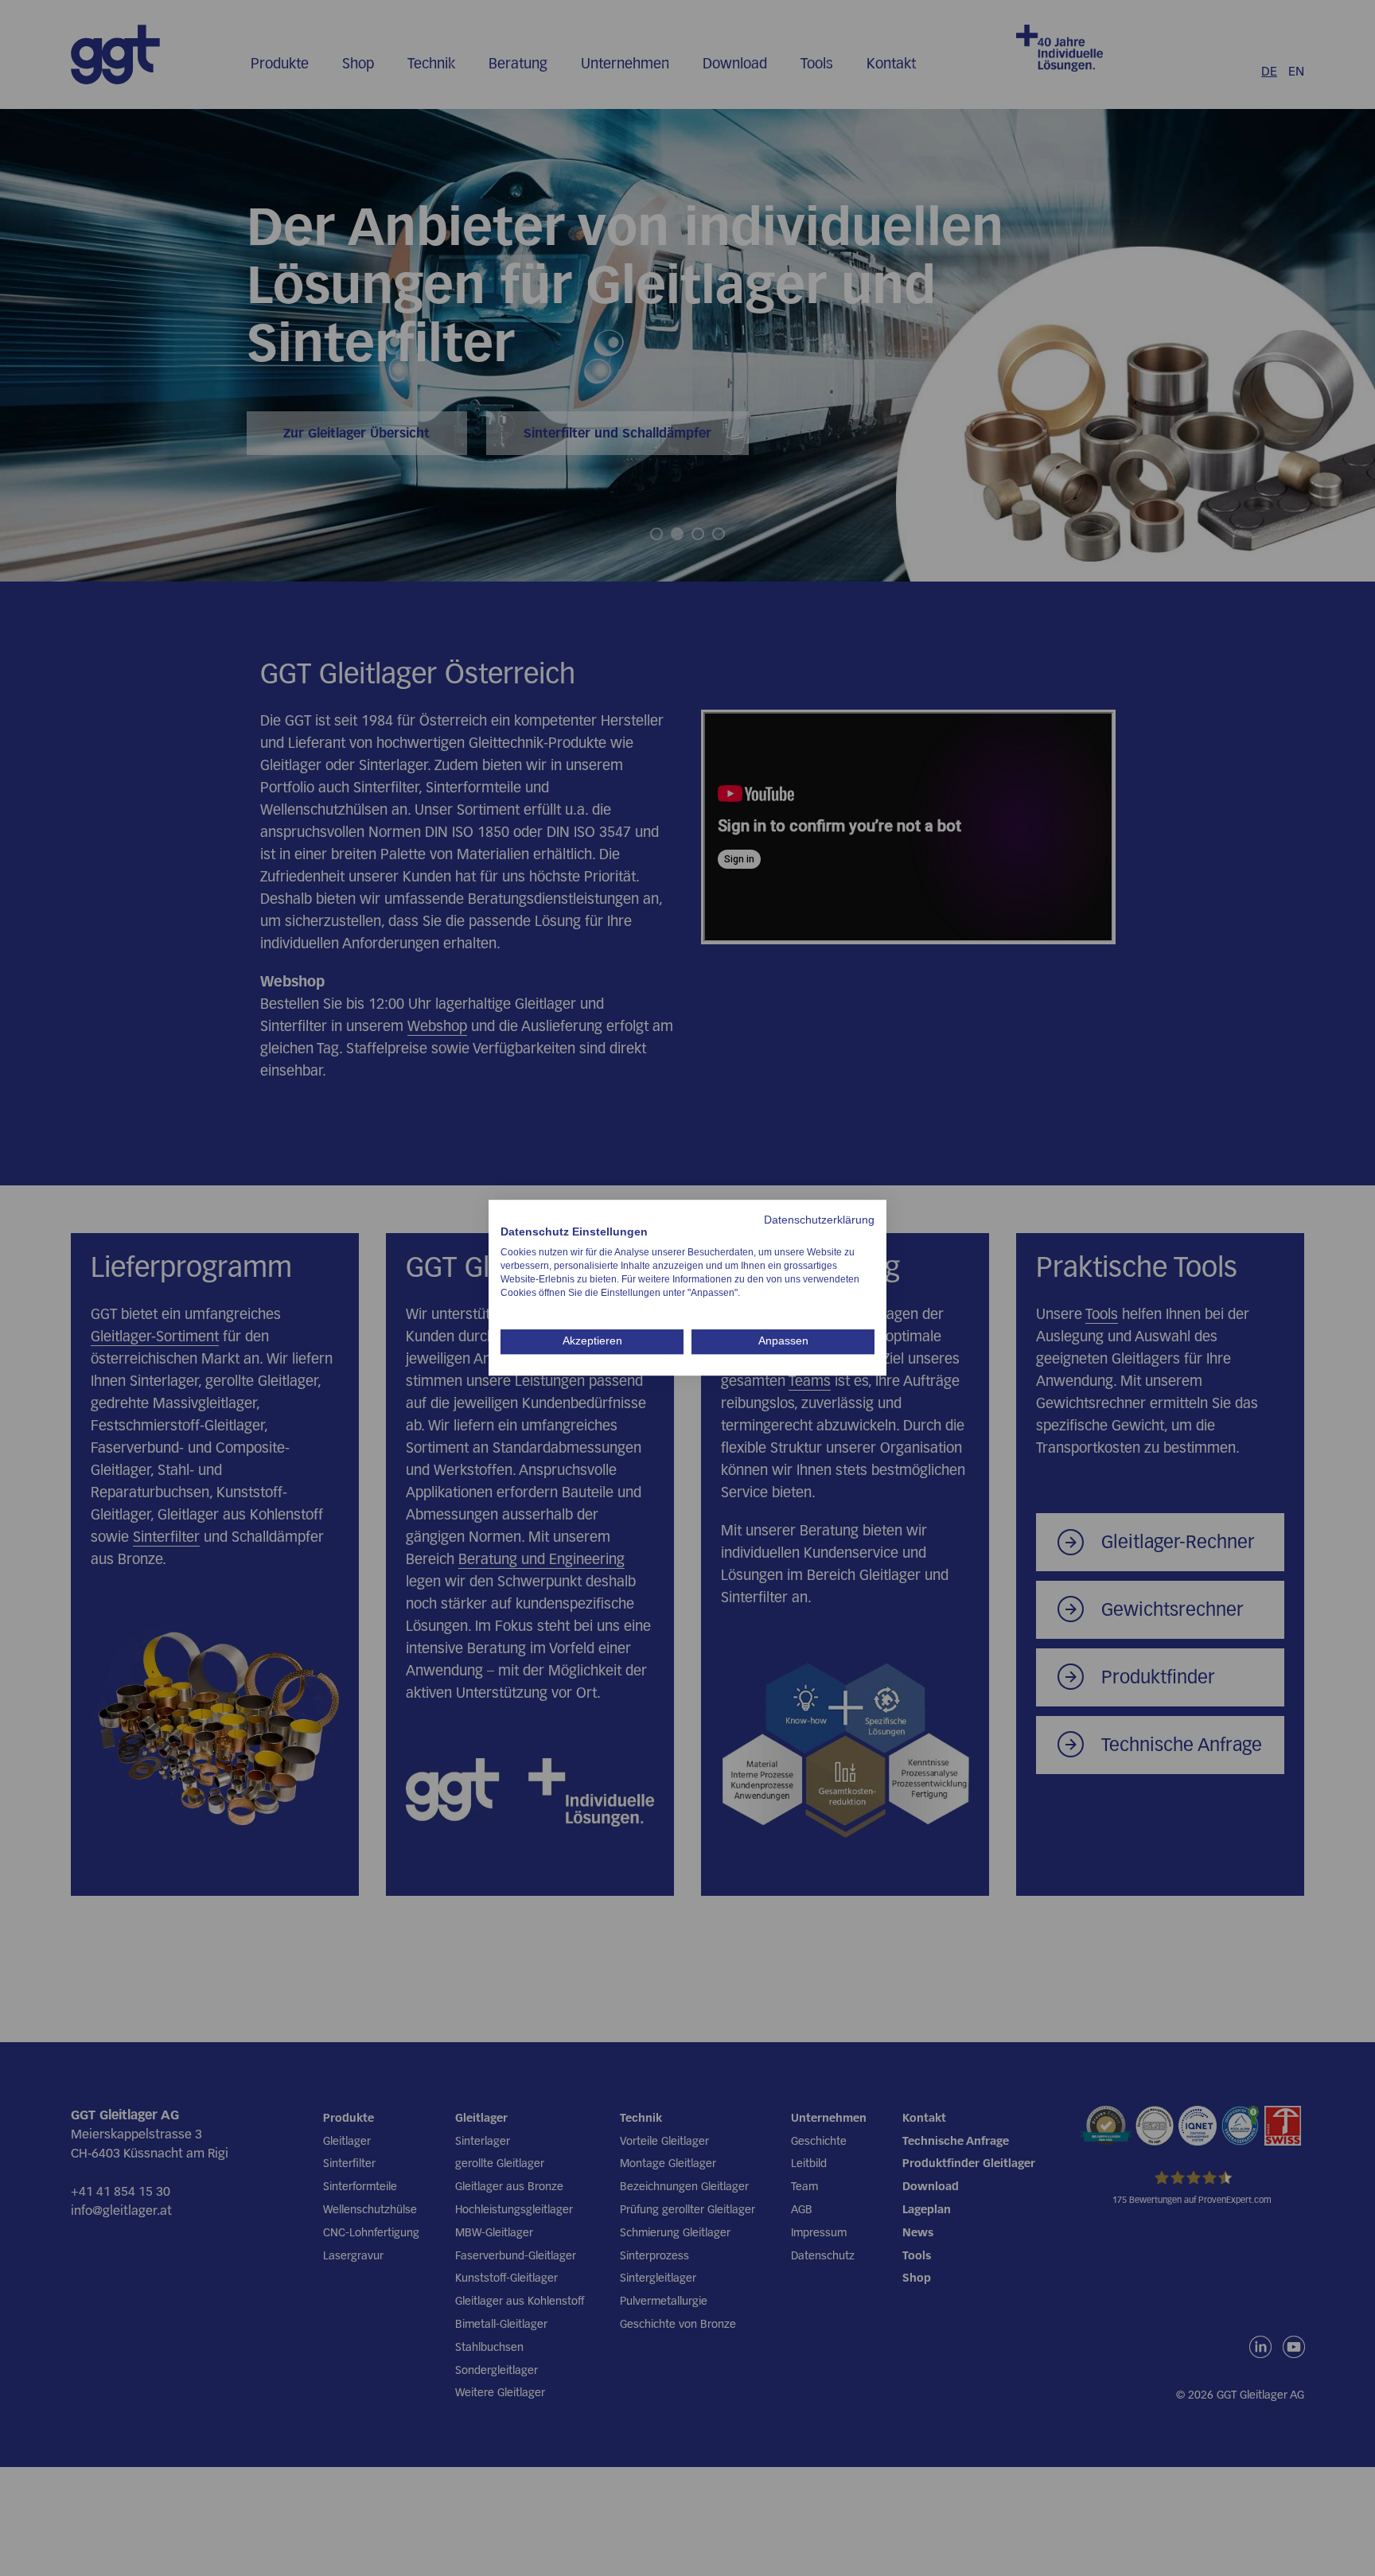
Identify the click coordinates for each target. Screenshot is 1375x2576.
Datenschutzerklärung (819, 1220)
